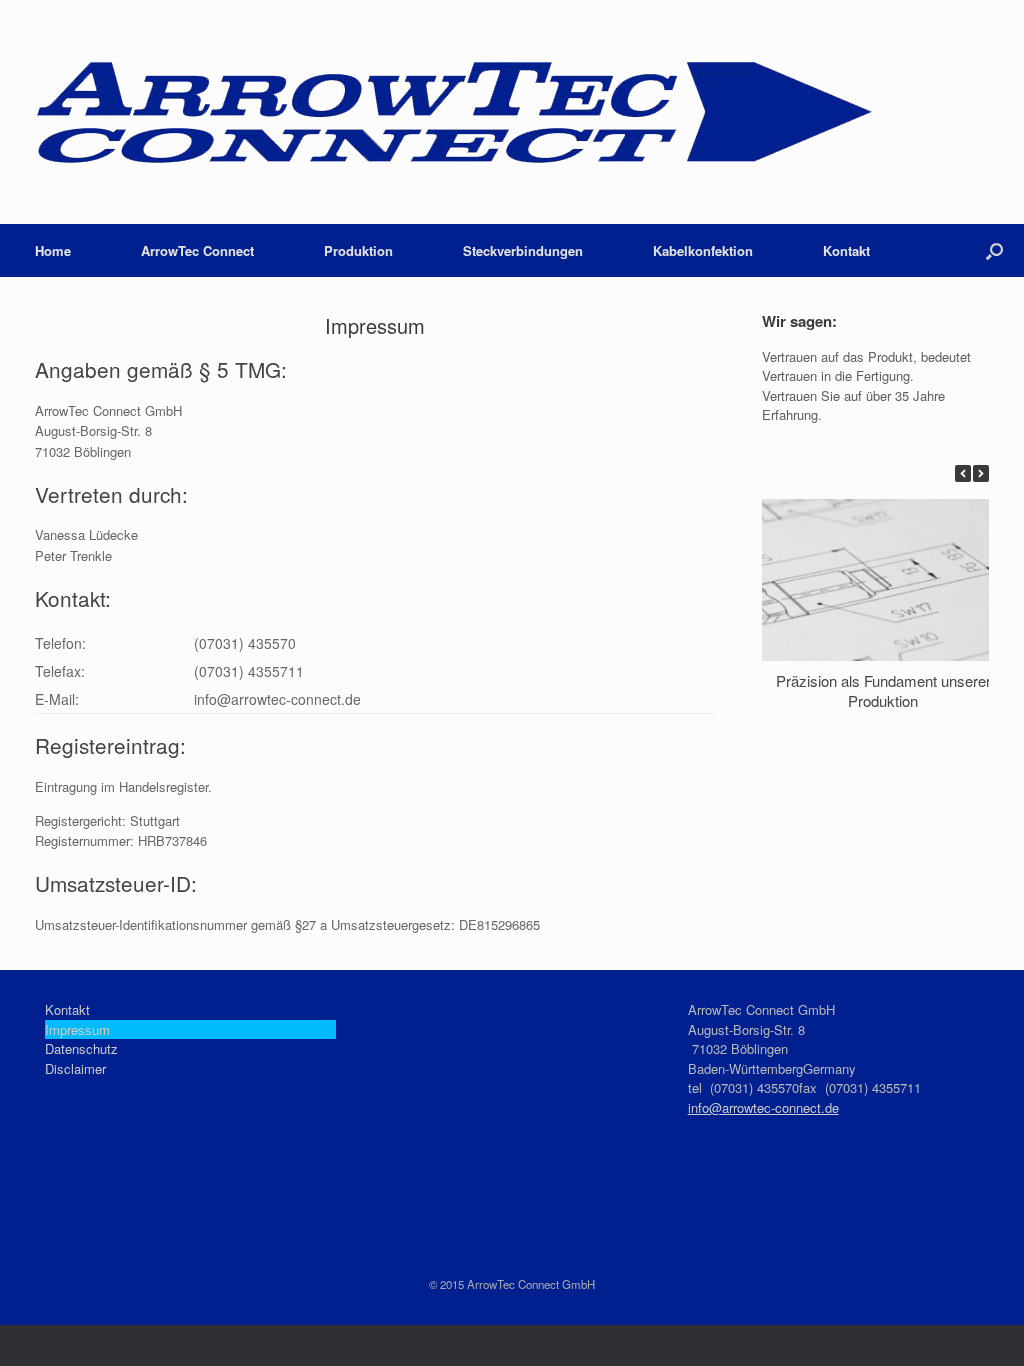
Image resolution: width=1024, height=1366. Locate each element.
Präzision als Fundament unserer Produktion (883, 690)
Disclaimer (75, 1068)
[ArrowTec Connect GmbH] (455, 112)
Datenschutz (81, 1048)
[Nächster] (981, 473)
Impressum (77, 1029)
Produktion (358, 250)
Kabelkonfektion (703, 250)
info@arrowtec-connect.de (763, 1107)
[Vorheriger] (963, 473)
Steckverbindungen (523, 250)
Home (53, 250)
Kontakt (846, 250)
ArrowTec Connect (197, 250)
